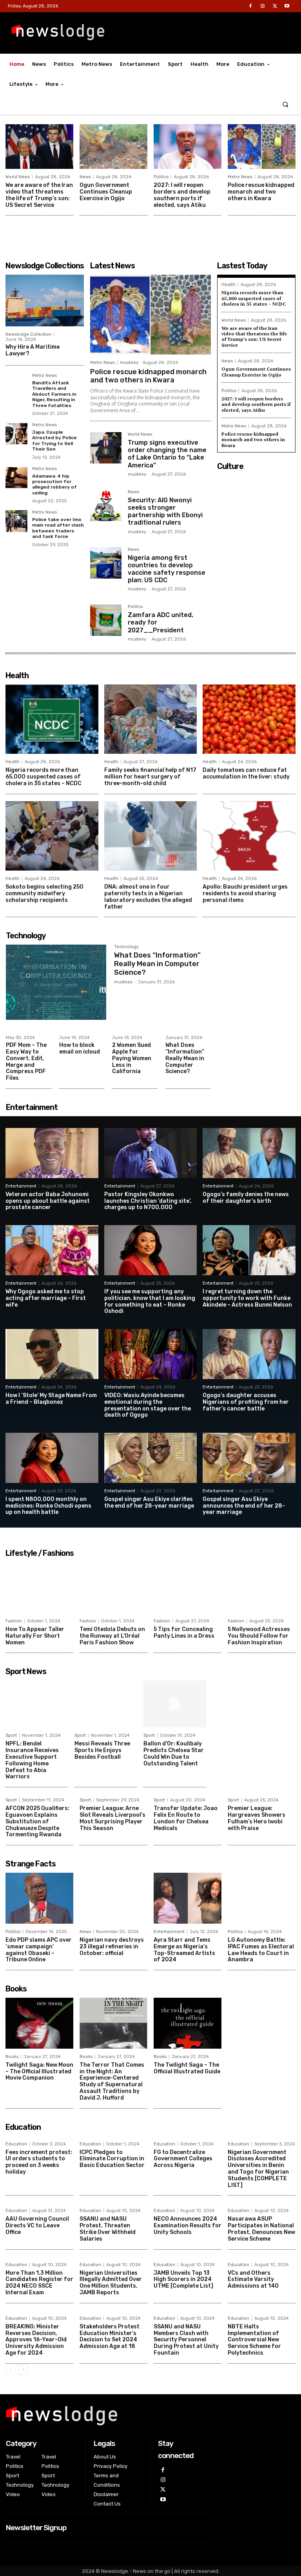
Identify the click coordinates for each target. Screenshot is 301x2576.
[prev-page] (10, 2370)
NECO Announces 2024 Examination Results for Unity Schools (188, 2226)
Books (12, 2057)
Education (16, 2144)
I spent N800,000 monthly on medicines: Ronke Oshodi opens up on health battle (48, 1506)
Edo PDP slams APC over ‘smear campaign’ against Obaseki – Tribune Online (39, 1950)
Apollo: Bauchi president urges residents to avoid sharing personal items (245, 893)
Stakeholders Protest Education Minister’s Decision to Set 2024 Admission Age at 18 (110, 2336)
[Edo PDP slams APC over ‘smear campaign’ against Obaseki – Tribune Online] (39, 1898)
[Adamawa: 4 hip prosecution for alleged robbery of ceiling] (16, 478)
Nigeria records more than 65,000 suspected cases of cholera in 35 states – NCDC (254, 298)
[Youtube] (287, 6)
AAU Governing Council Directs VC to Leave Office (37, 2226)
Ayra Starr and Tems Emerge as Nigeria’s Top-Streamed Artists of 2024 (184, 1950)
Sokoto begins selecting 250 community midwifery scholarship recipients (44, 893)
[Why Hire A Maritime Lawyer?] (45, 301)
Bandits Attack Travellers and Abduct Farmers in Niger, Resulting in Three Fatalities (54, 394)
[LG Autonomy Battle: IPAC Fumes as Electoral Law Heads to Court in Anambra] (262, 1898)
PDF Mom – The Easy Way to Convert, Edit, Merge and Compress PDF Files (26, 1062)
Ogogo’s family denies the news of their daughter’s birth (246, 1198)
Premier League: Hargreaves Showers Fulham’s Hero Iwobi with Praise (257, 1818)
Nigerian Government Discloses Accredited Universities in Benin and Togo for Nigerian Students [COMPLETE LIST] (258, 2169)
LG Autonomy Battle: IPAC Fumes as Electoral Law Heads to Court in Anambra (261, 1950)
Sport (11, 1735)
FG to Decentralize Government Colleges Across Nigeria (183, 2159)
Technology (126, 947)
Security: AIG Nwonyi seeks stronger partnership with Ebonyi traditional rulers (165, 511)
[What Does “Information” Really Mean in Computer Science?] (56, 982)
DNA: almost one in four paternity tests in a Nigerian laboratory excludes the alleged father (148, 897)
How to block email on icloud (80, 1048)
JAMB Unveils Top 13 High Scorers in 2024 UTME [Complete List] (183, 2280)
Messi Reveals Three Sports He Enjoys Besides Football (102, 1750)
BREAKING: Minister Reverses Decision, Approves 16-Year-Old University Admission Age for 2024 (36, 2340)
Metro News (240, 177)
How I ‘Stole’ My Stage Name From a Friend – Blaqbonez (51, 1399)
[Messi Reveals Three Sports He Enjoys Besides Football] (106, 1704)
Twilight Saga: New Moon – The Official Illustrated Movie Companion (39, 2072)
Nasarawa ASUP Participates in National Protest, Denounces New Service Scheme (261, 2229)
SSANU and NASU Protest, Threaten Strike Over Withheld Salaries (108, 2229)
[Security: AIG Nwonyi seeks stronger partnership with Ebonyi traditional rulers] (106, 505)
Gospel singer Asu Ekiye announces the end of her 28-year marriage (244, 1506)
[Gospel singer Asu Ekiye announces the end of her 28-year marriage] (249, 1458)
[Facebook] (250, 6)
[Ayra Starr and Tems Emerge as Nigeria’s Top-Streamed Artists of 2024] (188, 1898)
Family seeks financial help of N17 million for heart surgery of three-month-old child (150, 777)
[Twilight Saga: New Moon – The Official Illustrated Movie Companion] (39, 2023)
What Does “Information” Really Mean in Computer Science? (157, 964)
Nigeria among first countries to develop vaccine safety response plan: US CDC (167, 569)
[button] (286, 104)
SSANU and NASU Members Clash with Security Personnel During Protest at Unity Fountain (186, 2340)
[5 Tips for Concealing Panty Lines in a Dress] (188, 1588)
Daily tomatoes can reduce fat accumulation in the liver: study (246, 773)
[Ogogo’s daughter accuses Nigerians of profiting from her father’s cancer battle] (249, 1354)
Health (228, 285)
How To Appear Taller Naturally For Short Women (35, 1636)
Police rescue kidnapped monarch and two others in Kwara (261, 192)
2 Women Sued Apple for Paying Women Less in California (132, 1058)
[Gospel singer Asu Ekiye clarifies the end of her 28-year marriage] (151, 1458)
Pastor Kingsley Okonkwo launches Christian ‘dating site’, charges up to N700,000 (148, 1201)
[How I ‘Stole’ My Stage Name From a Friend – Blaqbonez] (52, 1354)
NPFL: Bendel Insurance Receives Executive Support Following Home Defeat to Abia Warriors (32, 1760)
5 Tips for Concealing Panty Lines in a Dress (184, 1633)
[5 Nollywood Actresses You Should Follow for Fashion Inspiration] (262, 1588)
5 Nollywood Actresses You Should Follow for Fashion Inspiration (259, 1636)
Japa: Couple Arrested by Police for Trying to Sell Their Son (54, 441)
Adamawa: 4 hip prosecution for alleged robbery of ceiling (54, 484)
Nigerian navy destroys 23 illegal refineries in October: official (112, 1947)
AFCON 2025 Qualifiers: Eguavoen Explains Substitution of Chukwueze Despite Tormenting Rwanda (37, 1821)
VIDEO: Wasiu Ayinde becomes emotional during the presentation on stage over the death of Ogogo (148, 1405)
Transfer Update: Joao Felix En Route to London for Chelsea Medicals (186, 1818)
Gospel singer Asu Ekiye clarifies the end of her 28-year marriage (149, 1503)
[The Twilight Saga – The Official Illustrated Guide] (188, 2023)
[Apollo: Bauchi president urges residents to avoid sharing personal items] (249, 836)
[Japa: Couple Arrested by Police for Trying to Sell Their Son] (16, 434)
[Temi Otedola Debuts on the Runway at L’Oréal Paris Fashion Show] (113, 1588)
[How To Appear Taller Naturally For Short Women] (39, 1588)
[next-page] (23, 2370)
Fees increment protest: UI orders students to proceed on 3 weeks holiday (39, 2162)
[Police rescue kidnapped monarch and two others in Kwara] (262, 147)
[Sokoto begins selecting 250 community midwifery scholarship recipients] (52, 836)
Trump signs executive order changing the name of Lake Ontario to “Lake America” (167, 454)
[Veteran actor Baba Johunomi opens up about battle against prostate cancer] (52, 1153)
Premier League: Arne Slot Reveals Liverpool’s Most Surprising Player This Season (112, 1818)
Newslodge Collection (29, 334)
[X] (275, 6)
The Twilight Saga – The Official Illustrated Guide (187, 2068)
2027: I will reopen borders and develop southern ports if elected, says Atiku (182, 195)
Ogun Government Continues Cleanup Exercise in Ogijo (106, 192)
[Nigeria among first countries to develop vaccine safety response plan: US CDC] (106, 563)
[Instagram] (262, 6)
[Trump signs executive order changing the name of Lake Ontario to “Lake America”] (106, 448)
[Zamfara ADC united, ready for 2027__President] (106, 620)
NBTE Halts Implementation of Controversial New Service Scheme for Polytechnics (254, 2340)
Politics (161, 177)
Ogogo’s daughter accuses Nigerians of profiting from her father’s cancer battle (246, 1402)
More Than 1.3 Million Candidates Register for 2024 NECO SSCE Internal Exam (39, 2283)
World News (18, 177)
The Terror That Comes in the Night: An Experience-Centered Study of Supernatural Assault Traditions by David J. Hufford (112, 2081)
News (85, 177)
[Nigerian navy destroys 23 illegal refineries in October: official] (113, 1898)
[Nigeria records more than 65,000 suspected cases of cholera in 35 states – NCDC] (52, 719)
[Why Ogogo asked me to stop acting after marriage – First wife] (52, 1250)
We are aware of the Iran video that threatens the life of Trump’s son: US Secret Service (39, 195)
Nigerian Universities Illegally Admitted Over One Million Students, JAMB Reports (111, 2283)
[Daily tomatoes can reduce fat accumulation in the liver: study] (249, 719)
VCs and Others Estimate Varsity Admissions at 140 (253, 2280)
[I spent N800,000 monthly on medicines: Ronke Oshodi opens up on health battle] (52, 1458)
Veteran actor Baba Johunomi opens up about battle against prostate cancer (48, 1201)
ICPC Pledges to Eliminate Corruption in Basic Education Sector (112, 2159)
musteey (129, 363)
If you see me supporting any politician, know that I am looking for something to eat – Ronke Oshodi (150, 1301)
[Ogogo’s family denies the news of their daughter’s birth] (249, 1153)
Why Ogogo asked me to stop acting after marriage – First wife (46, 1298)
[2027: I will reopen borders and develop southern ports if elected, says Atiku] (188, 147)
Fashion (14, 1621)
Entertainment (21, 1186)
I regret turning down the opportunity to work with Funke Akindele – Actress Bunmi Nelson (247, 1298)
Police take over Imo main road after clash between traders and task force (58, 528)
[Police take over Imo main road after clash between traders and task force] (16, 521)
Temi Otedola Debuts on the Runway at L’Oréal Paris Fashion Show (112, 1636)
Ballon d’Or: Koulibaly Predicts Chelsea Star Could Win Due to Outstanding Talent (174, 1753)
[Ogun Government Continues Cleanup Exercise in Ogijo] (113, 147)
